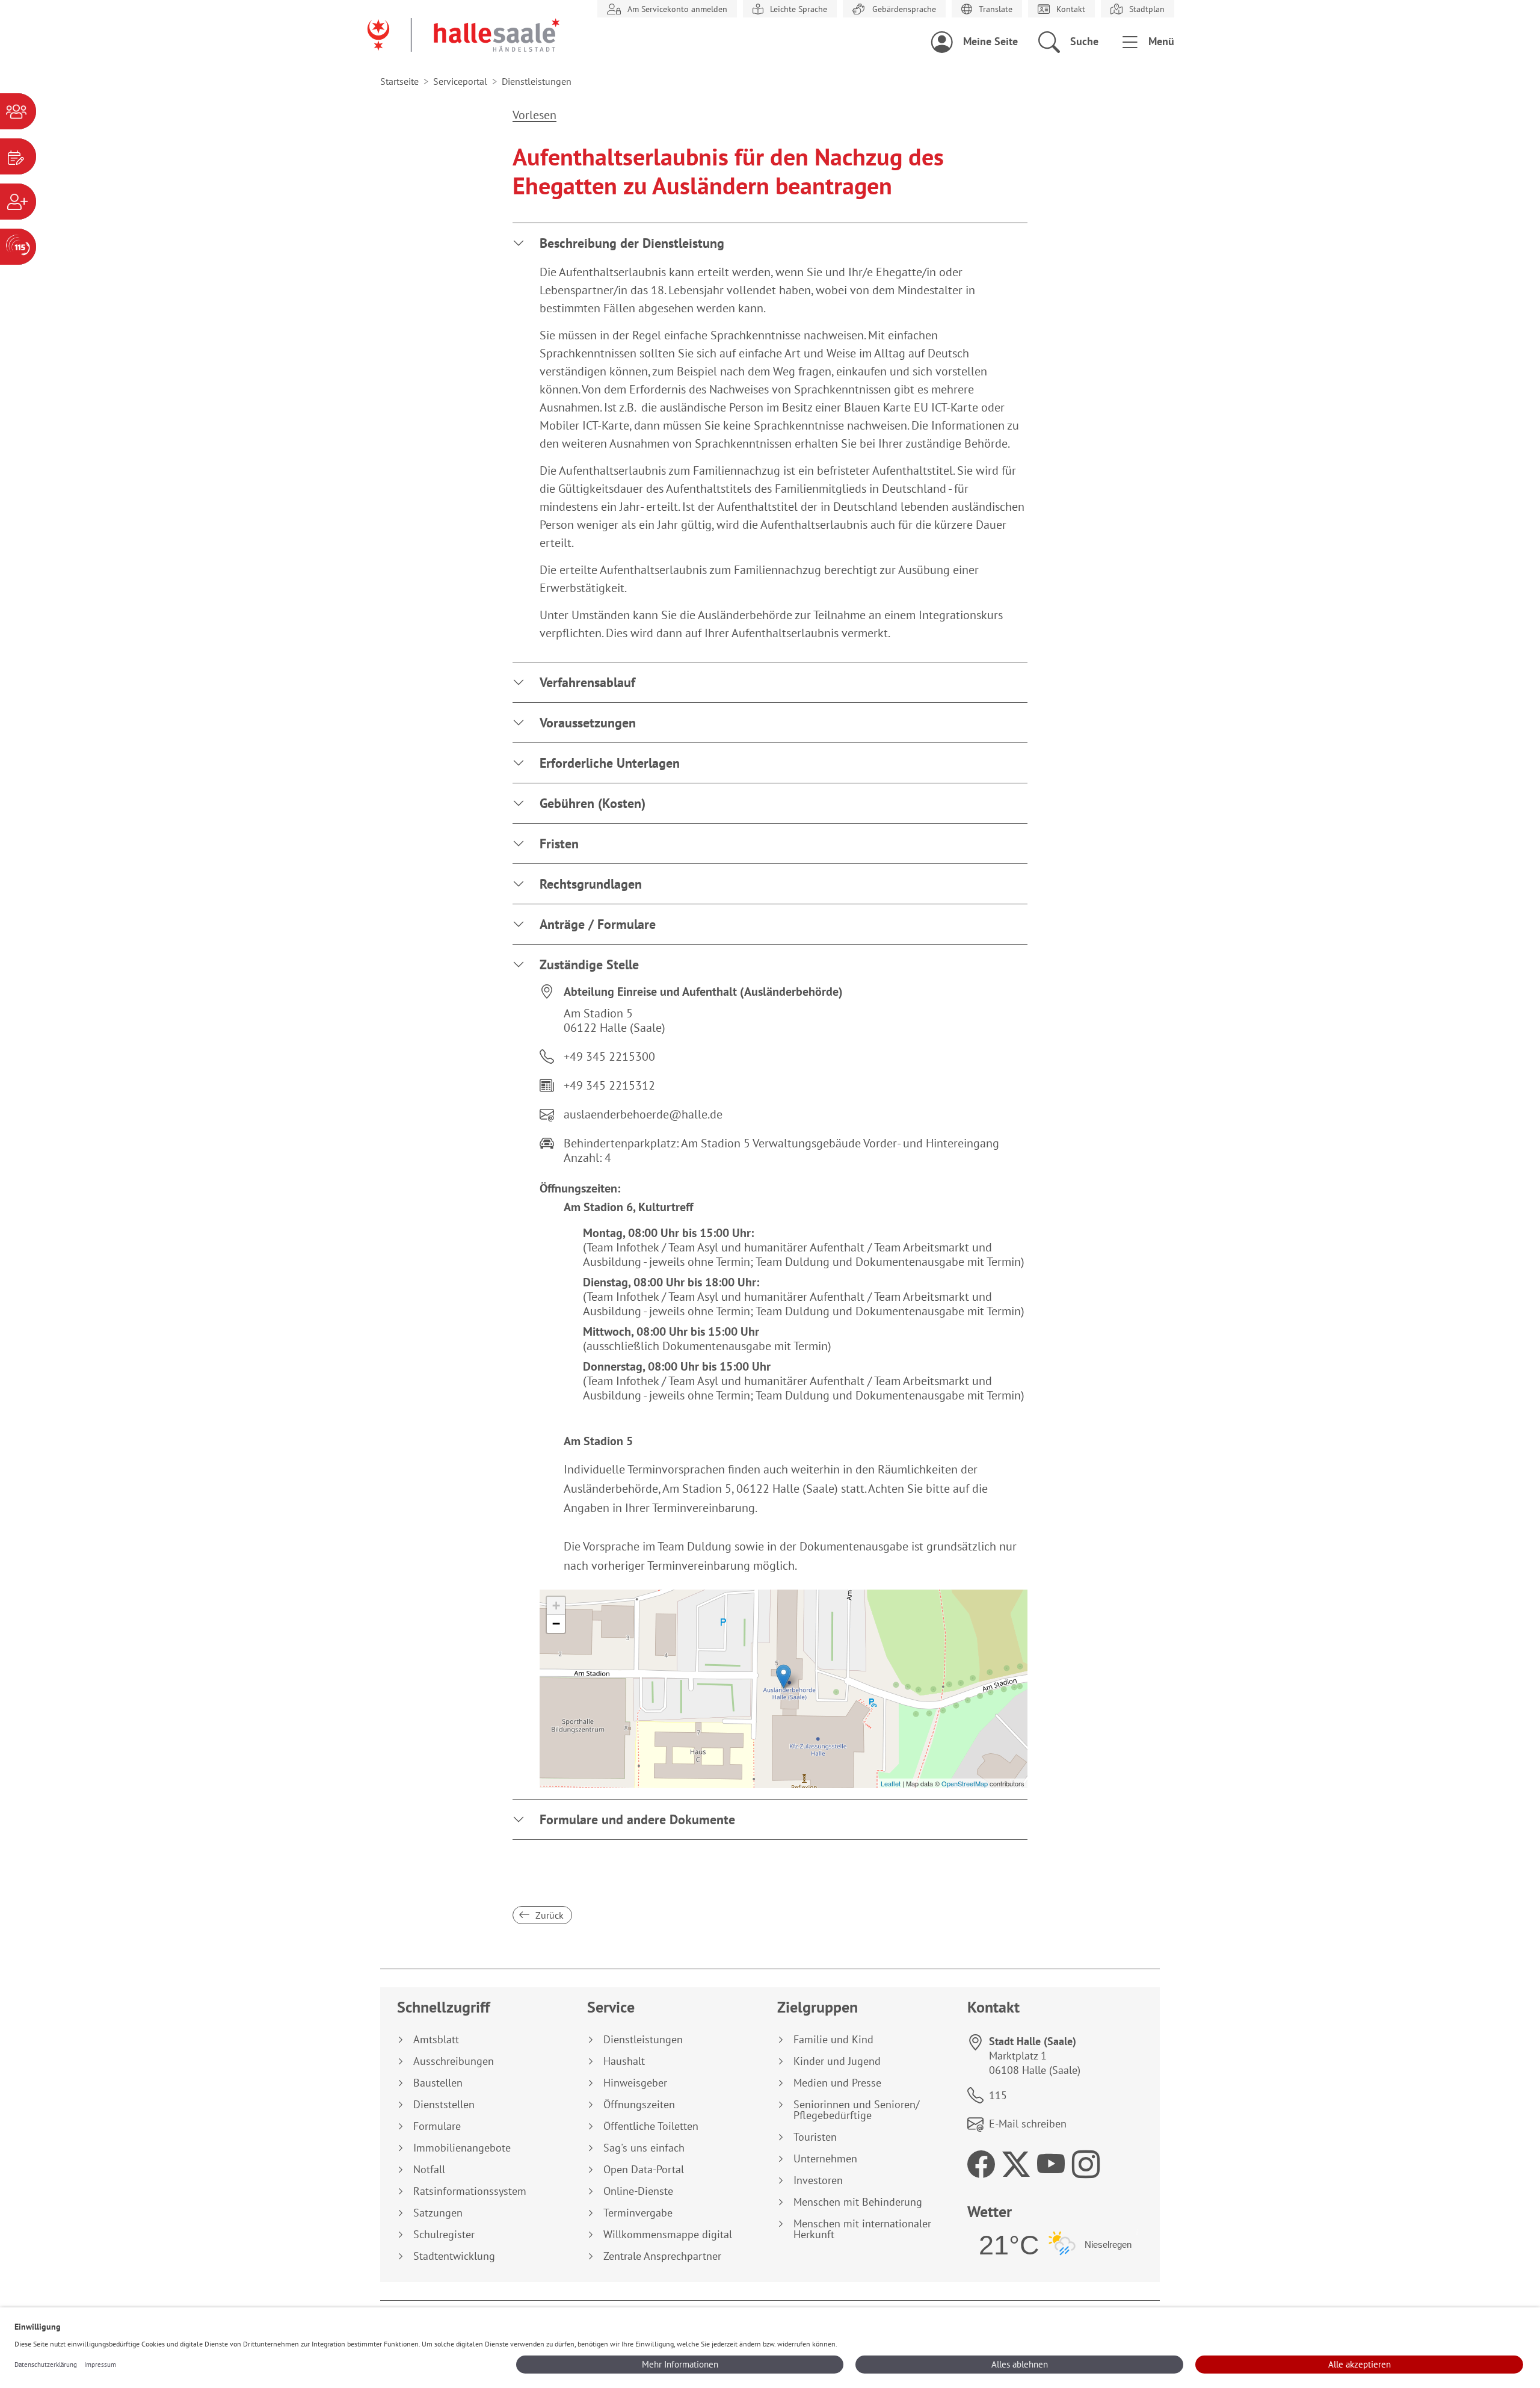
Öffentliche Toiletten (651, 2126)
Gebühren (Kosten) (593, 803)
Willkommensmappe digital (668, 2235)
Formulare (437, 2126)
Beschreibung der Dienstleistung (632, 243)
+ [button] (556, 1606)
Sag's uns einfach (644, 2148)
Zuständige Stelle (589, 964)
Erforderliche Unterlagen (610, 763)
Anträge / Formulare (598, 924)
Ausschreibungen (454, 2061)
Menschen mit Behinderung (858, 2202)
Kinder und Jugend (837, 2061)
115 (998, 2095)
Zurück (548, 1915)
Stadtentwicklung (454, 2256)
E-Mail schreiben (1028, 2124)
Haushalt (624, 2061)
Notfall (429, 2170)
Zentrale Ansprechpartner (662, 2256)
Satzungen (438, 2213)
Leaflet (891, 1783)
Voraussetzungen (588, 723)
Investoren (818, 2180)
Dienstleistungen (643, 2040)
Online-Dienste (638, 2191)
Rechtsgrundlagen (591, 884)
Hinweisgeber (635, 2083)
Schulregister (444, 2235)
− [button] (556, 1624)
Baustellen (438, 2083)
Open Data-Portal (644, 2170)
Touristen (815, 2137)
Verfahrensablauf (587, 682)
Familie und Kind (833, 2040)
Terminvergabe (638, 2213)
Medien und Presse (837, 2083)
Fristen (559, 844)
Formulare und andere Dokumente (637, 1819)
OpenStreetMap (965, 1783)
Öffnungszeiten (639, 2105)
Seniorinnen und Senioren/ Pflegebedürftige (856, 2110)
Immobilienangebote (462, 2148)
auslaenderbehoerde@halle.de (643, 1114)
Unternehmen (825, 2159)
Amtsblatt (436, 2040)
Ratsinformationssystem (470, 2191)
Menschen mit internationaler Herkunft (862, 2229)
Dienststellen (444, 2105)
